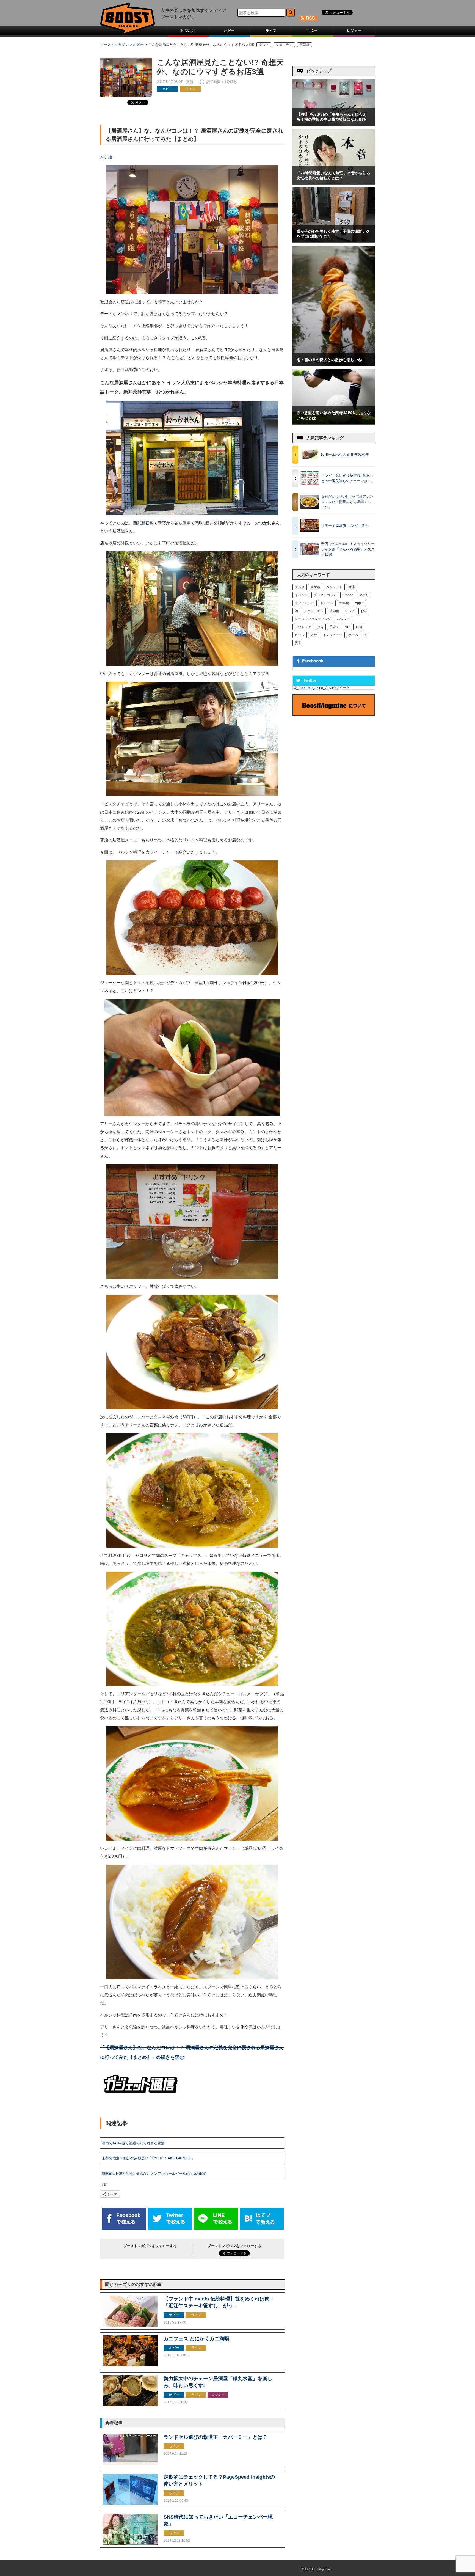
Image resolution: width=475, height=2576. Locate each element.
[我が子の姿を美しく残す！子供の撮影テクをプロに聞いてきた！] (334, 241)
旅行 (314, 635)
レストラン (284, 45)
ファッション (314, 611)
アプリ (364, 595)
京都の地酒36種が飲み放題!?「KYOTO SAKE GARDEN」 (148, 2158)
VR (347, 627)
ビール (300, 635)
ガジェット (334, 587)
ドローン (327, 603)
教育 (320, 627)
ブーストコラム (325, 595)
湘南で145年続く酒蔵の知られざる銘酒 (133, 2143)
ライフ (271, 31)
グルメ (264, 45)
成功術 (334, 611)
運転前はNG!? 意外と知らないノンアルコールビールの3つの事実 (154, 2174)
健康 (352, 587)
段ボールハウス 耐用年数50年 (345, 455)
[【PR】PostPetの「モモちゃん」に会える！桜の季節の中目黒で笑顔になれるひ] (334, 124)
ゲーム (353, 635)
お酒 (364, 611)
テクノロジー (305, 603)
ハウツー (343, 619)
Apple (359, 603)
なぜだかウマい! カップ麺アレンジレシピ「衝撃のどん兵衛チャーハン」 (348, 502)
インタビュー (333, 635)
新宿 (145, 523)
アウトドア (303, 627)
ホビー (229, 31)
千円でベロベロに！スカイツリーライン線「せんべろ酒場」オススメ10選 (348, 549)
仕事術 (344, 603)
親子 (298, 643)
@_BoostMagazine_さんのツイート (321, 688)
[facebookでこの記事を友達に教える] (124, 2229)
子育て (334, 627)
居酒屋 (305, 45)
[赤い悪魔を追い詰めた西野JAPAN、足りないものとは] (334, 423)
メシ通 (106, 157)
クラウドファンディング (313, 619)
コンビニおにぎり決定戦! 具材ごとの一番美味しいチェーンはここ (348, 478)
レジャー (354, 31)
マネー (312, 31)
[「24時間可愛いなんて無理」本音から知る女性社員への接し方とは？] (334, 183)
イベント (301, 595)
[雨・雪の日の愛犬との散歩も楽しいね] (334, 364)
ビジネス (188, 31)
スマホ (315, 587)
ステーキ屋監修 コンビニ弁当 (345, 526)
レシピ (350, 611)
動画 (359, 627)
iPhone (348, 595)
